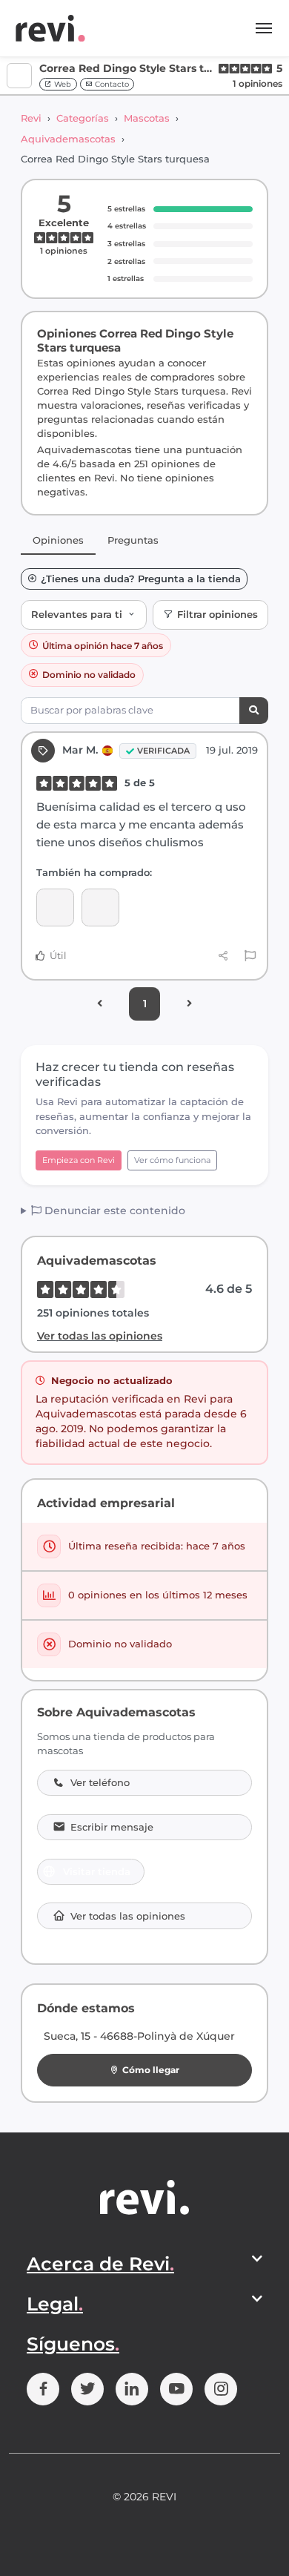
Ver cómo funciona (172, 1160)
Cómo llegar (151, 2070)
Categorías (83, 118)
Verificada (163, 751)
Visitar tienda (97, 1871)
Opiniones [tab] (58, 540)
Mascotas (147, 118)
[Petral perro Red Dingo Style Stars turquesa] (55, 907)
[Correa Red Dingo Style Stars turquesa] (100, 907)
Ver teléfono (100, 1783)
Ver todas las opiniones (100, 1336)
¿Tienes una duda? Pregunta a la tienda (141, 579)
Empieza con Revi (79, 1160)
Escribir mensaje (112, 1827)
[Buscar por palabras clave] (254, 711)
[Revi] (50, 28)
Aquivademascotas (68, 139)
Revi (31, 118)
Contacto (111, 84)
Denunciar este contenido (113, 1210)
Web (62, 84)
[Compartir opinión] (223, 956)
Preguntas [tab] (133, 540)
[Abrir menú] (264, 28)
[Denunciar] (250, 956)
